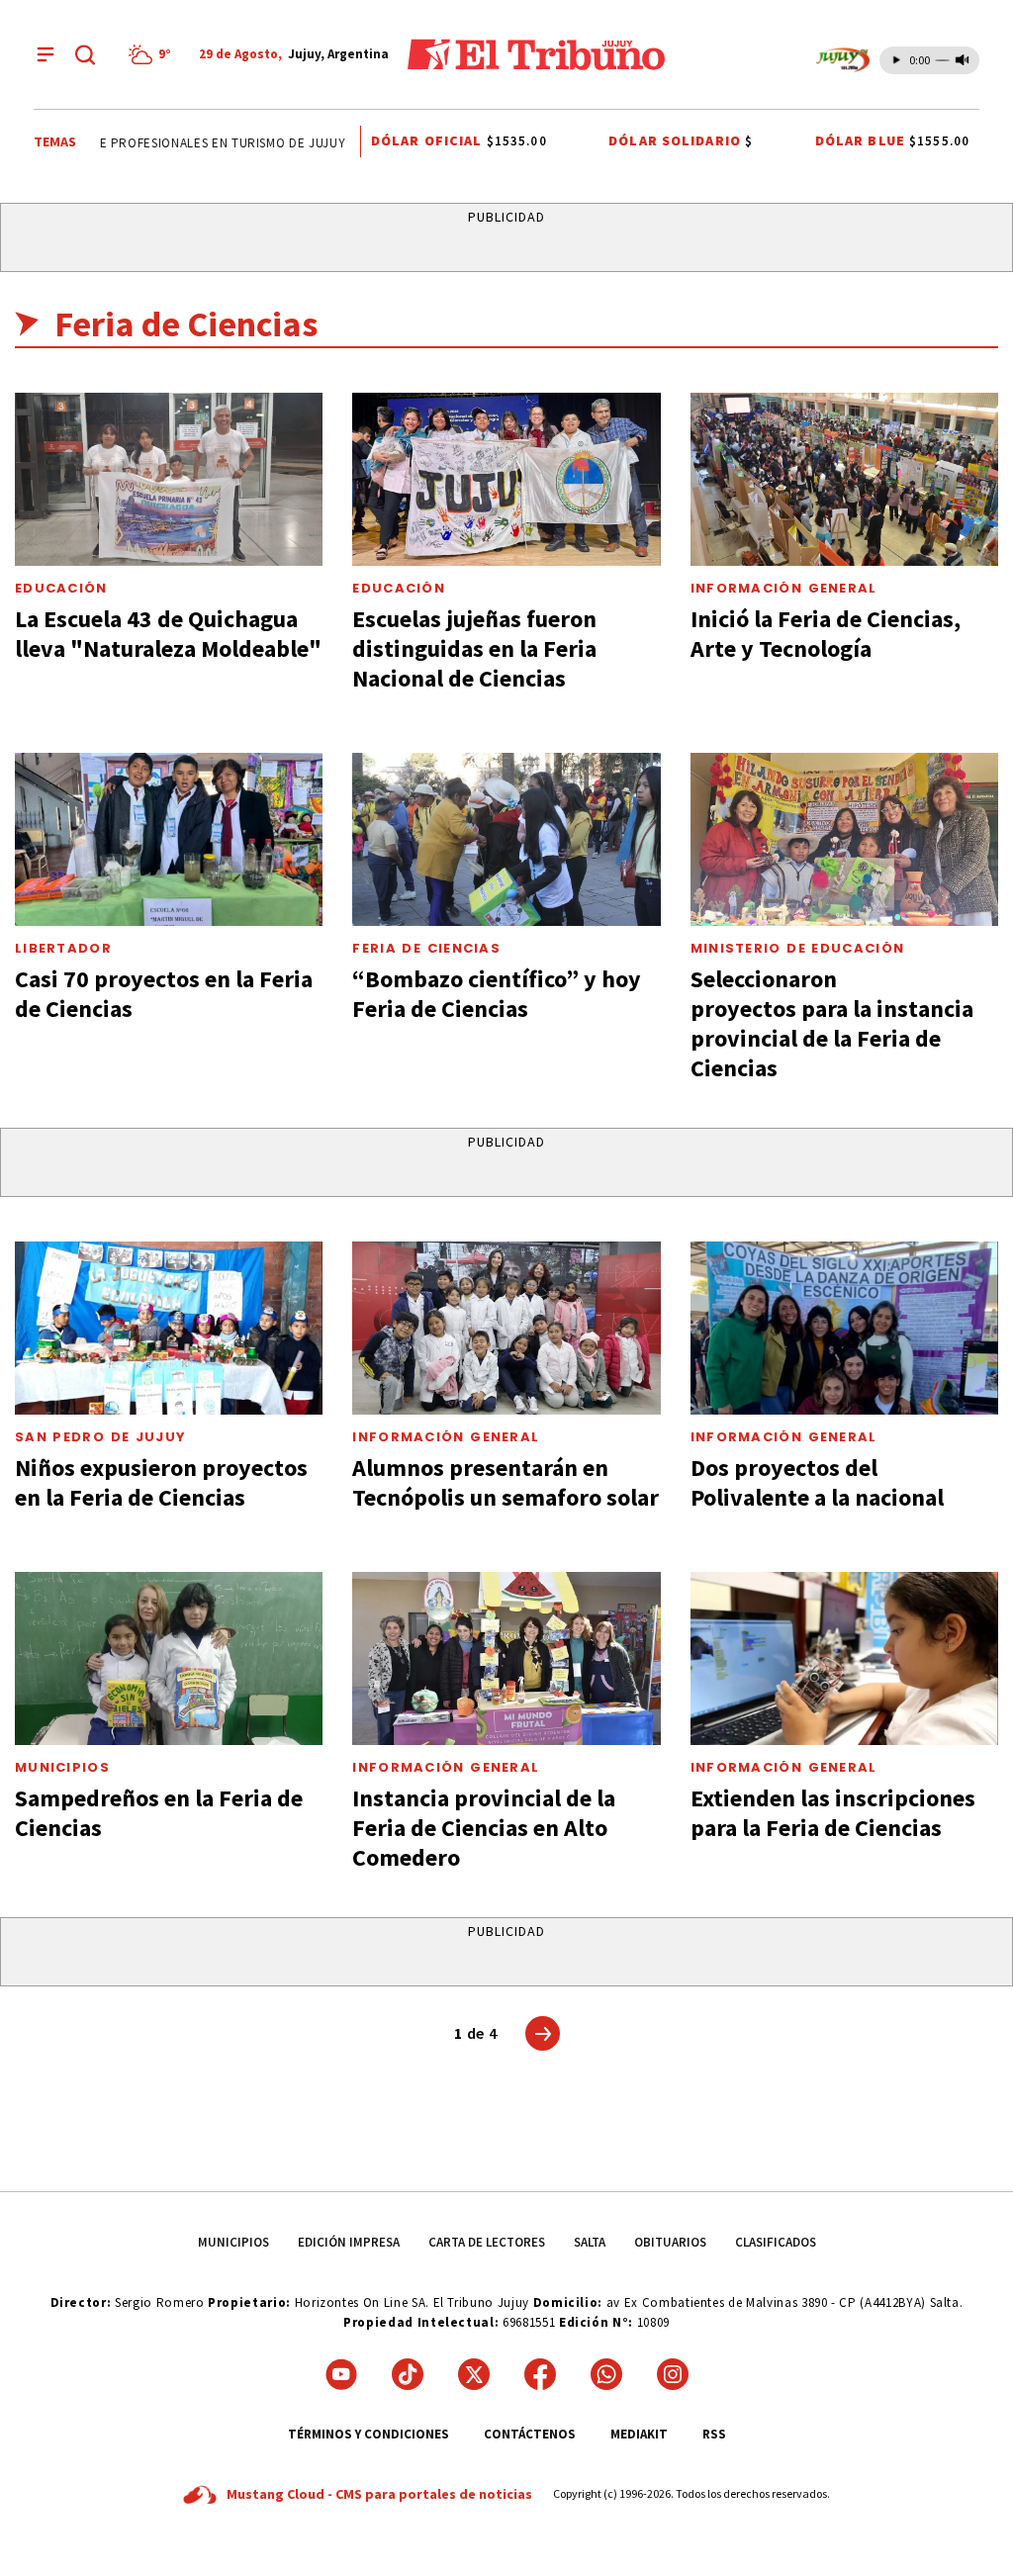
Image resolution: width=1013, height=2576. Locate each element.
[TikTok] (408, 2374)
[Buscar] (85, 54)
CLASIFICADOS (776, 2242)
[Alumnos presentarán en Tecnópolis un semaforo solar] (506, 1328)
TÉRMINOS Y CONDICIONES (368, 2434)
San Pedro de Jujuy (100, 1437)
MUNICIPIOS (233, 2242)
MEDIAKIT (639, 2434)
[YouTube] (341, 2374)
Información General (784, 588)
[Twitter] (474, 2374)
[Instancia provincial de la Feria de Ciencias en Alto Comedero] (506, 1658)
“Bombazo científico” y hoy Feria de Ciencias (497, 994)
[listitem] (153, 54)
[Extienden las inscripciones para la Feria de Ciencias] (844, 1658)
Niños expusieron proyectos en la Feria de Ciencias (161, 1482)
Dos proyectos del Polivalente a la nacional (817, 1482)
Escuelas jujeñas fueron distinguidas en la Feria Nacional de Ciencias (474, 648)
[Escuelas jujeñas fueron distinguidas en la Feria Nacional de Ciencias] (506, 479)
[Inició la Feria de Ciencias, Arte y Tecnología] (844, 479)
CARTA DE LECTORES (487, 2242)
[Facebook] (540, 2374)
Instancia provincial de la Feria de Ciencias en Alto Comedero (484, 1828)
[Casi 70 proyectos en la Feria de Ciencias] (169, 839)
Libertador (63, 948)
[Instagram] (673, 2374)
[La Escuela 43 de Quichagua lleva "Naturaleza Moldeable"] (169, 479)
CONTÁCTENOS (530, 2434)
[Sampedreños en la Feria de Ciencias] (169, 1658)
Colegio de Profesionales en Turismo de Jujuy (170, 143)
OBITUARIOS (670, 2242)
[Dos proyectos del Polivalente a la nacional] (844, 1328)
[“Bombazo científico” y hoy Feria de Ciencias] (506, 839)
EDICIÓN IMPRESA (349, 2242)
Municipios (62, 1767)
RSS (714, 2434)
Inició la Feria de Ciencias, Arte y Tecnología (826, 634)
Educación (61, 588)
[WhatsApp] (606, 2374)
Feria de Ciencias (426, 948)
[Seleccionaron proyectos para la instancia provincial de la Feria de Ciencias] (844, 839)
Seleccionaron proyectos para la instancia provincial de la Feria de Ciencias (832, 1023)
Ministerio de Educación (798, 948)
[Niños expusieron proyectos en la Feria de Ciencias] (169, 1328)
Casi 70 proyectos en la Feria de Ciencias (164, 994)
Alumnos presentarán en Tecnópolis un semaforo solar (506, 1482)
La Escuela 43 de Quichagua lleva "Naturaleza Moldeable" (168, 634)
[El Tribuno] (536, 54)
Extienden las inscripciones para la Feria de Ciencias (833, 1813)
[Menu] (46, 54)
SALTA (590, 2242)
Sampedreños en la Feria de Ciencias (159, 1813)
